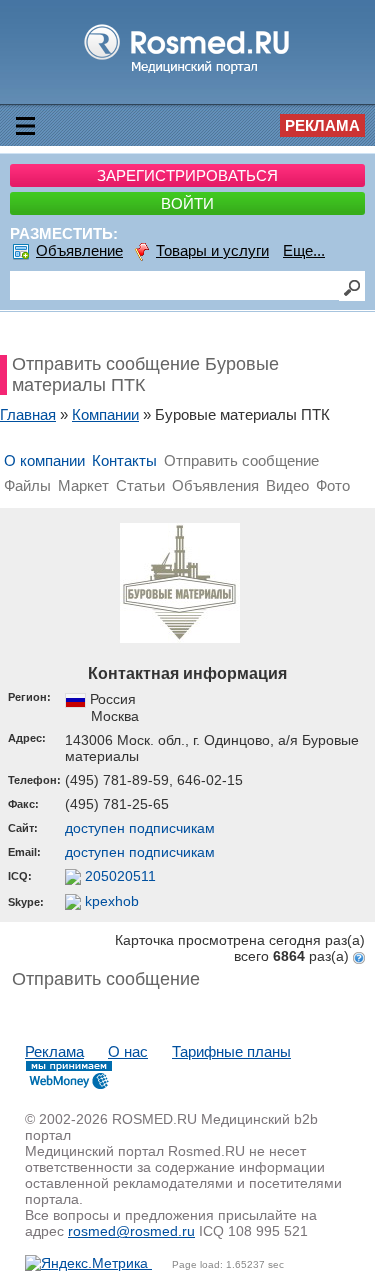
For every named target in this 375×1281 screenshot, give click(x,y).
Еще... (304, 250)
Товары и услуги (212, 250)
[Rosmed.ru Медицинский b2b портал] (187, 72)
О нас (128, 1051)
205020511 (118, 876)
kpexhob (110, 901)
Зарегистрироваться (187, 175)
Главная (28, 414)
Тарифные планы (231, 1051)
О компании (44, 460)
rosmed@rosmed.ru (131, 1231)
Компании (105, 414)
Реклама (322, 125)
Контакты (124, 460)
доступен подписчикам (140, 828)
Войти (187, 203)
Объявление (79, 250)
